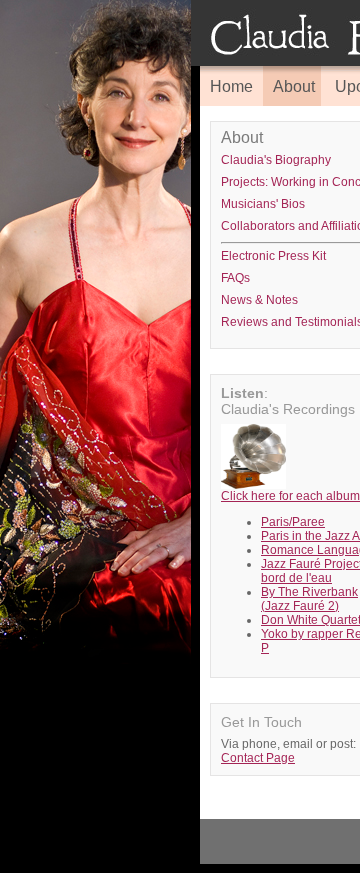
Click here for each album (290, 496)
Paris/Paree (293, 522)
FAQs (235, 278)
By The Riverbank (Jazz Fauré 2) (309, 599)
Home (231, 86)
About (294, 86)
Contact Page (258, 758)
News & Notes (259, 300)
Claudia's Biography (276, 160)
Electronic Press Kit (273, 256)
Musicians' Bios (263, 204)
